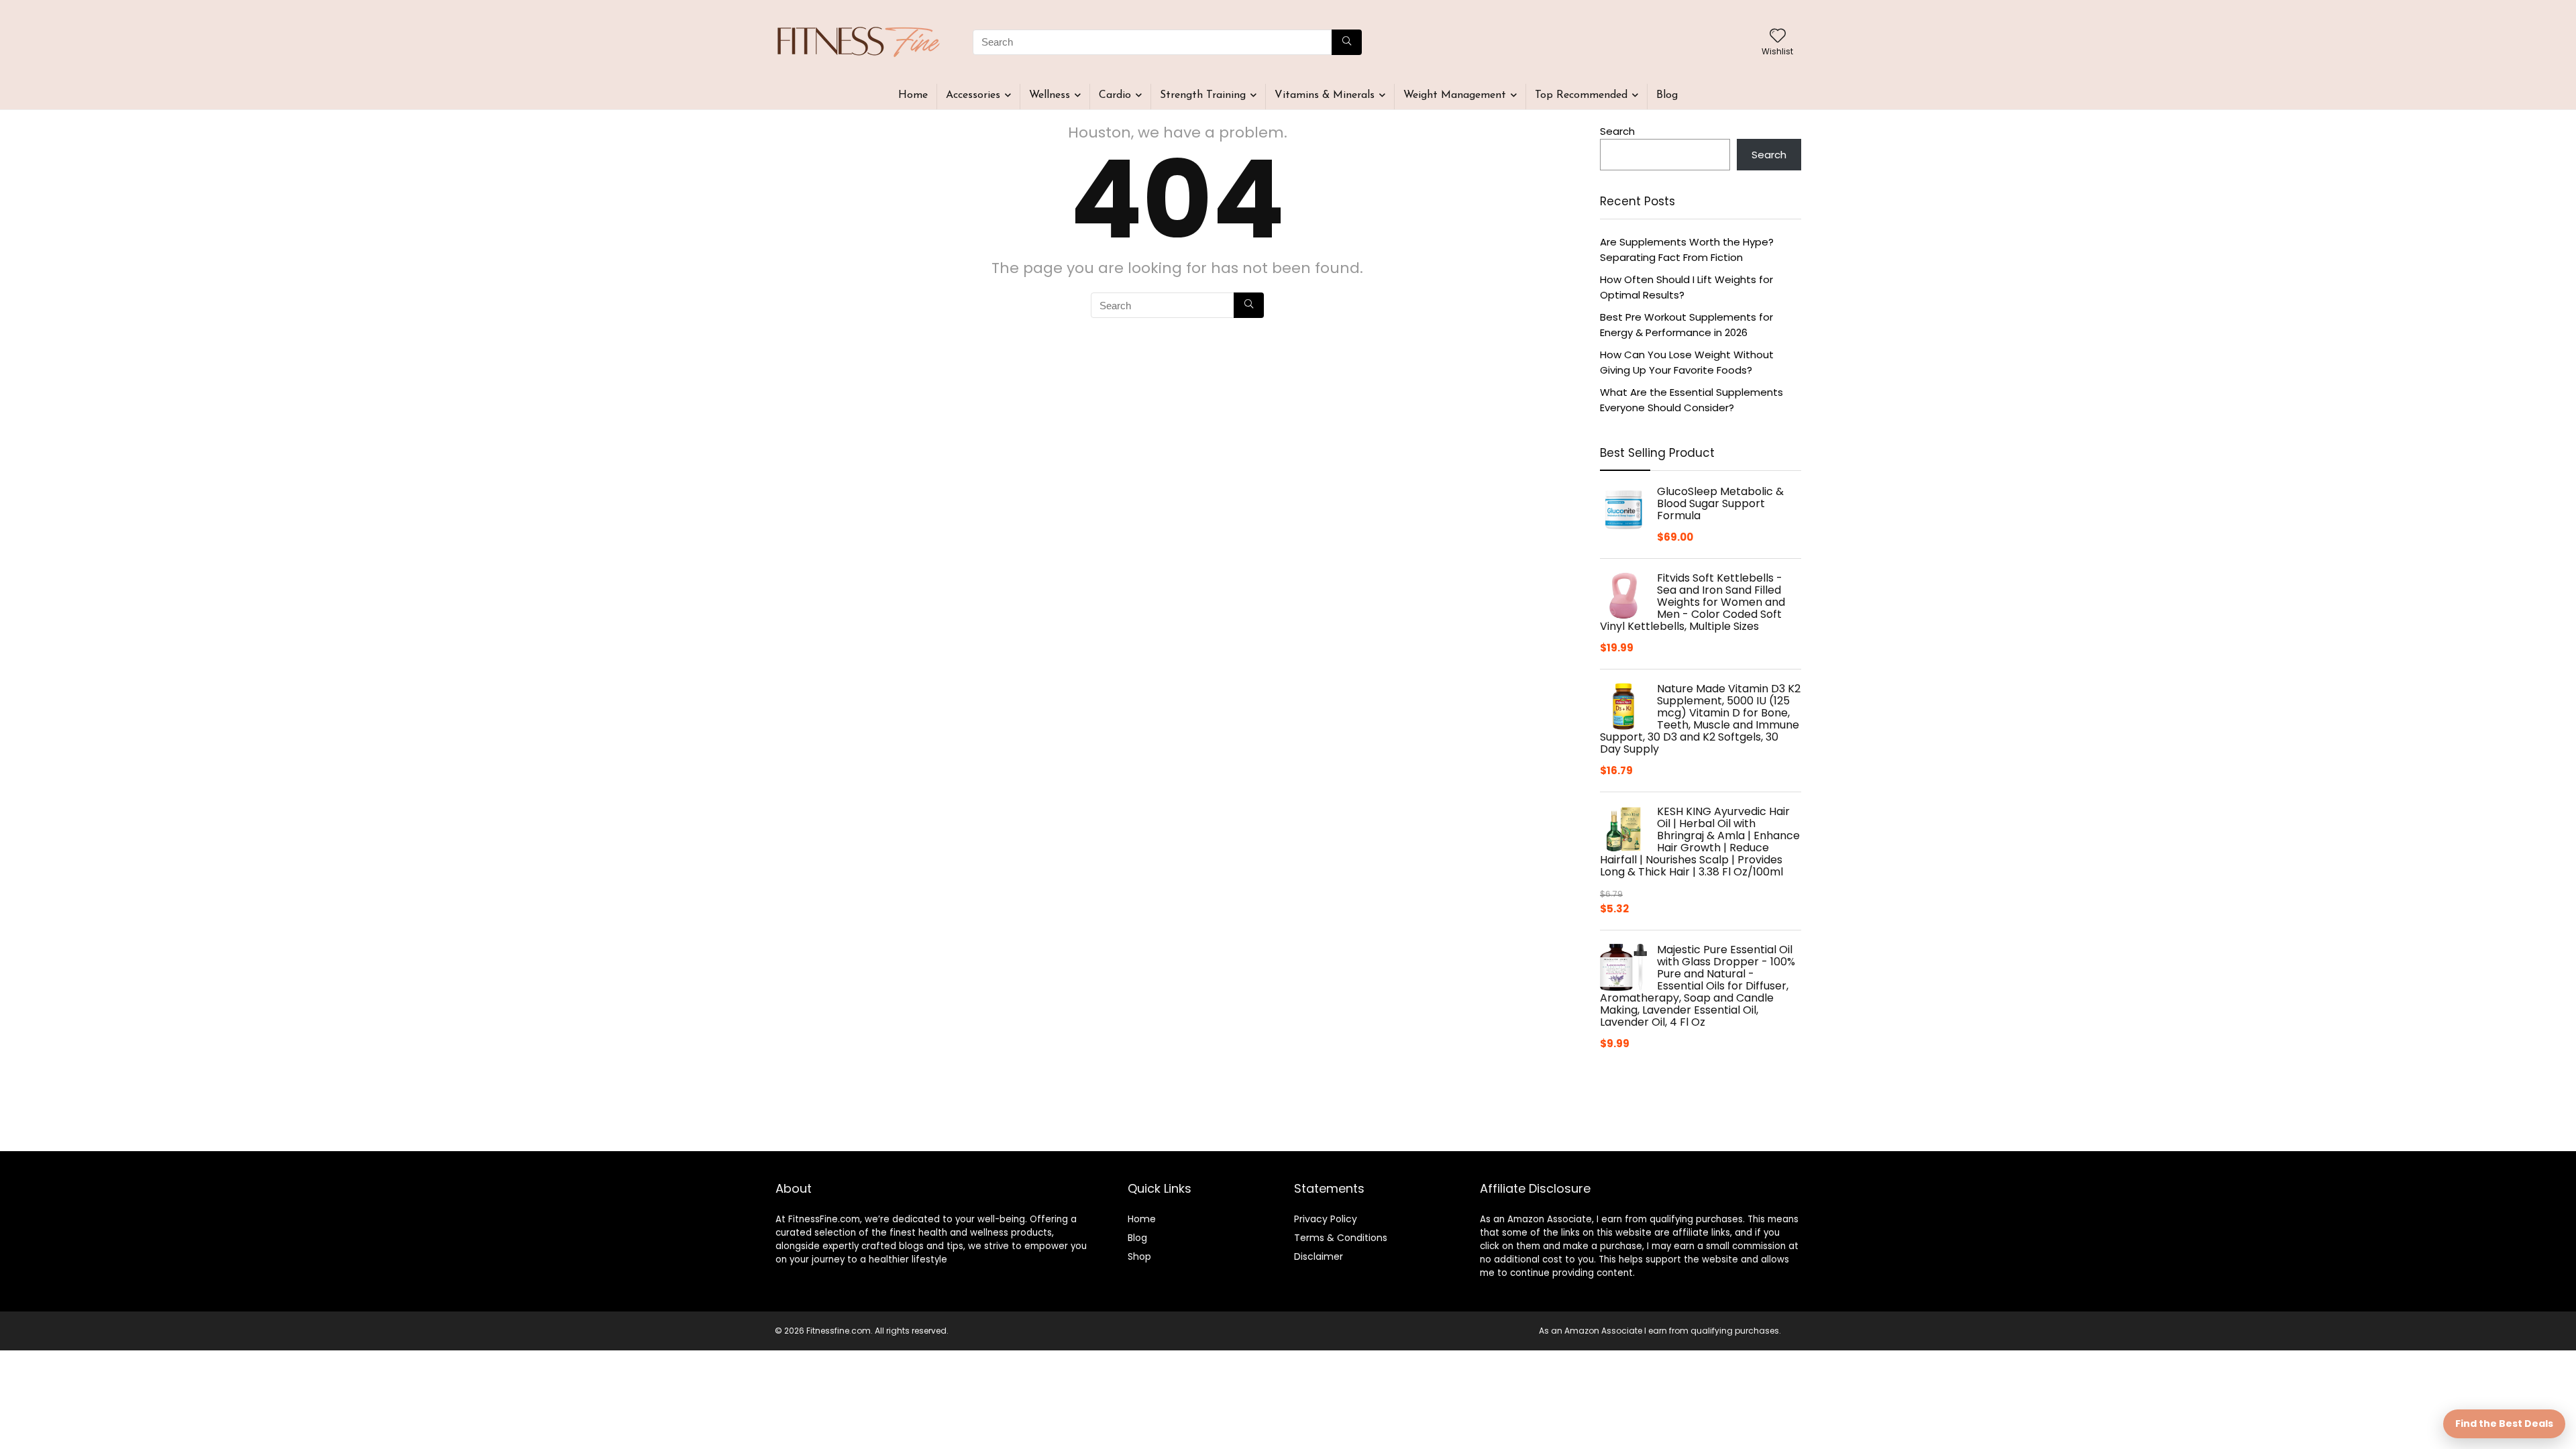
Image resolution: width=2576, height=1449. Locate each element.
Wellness (1050, 95)
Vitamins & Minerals (1325, 95)
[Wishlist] (1778, 37)
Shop (1139, 1256)
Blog (1667, 95)
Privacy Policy (1326, 1219)
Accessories (973, 95)
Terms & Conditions (1341, 1238)
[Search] (1347, 42)
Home (913, 95)
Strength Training (1203, 95)
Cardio (1115, 95)
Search (1617, 131)
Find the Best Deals (2504, 1424)
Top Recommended (1581, 95)
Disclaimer (1319, 1256)
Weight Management (1455, 95)
